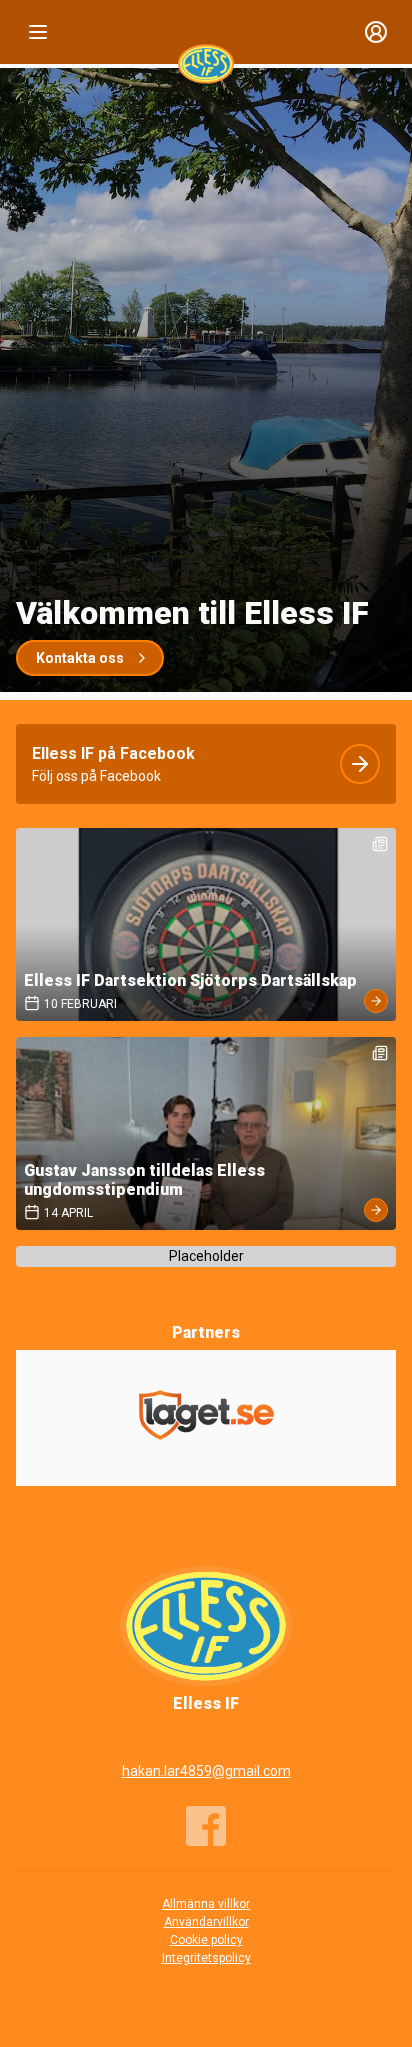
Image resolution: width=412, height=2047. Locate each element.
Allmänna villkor (206, 1904)
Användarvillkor (206, 1922)
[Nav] (38, 32)
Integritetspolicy (206, 1958)
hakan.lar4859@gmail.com (206, 1771)
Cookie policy (206, 1940)
